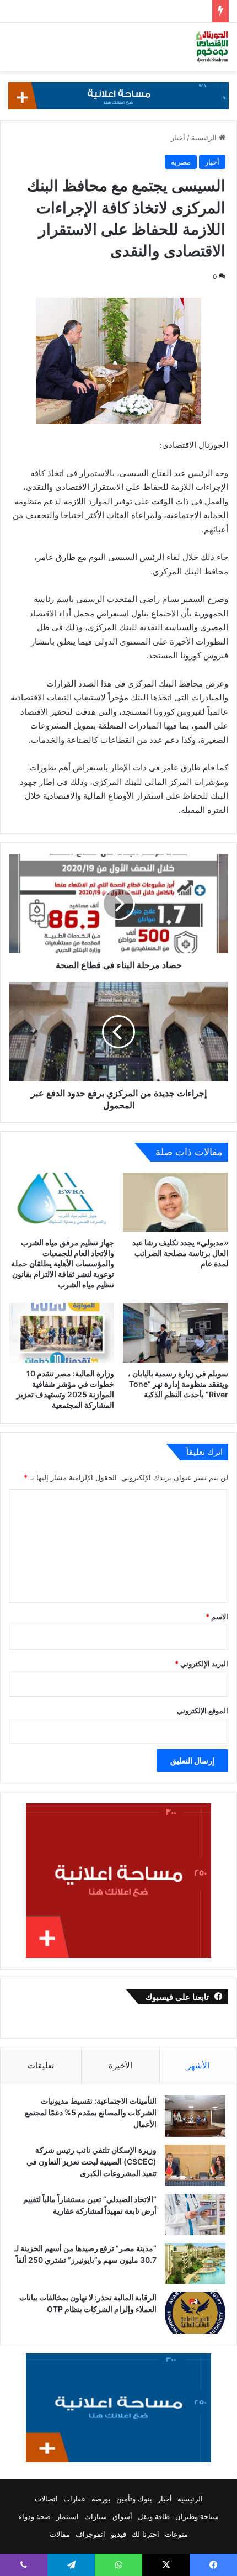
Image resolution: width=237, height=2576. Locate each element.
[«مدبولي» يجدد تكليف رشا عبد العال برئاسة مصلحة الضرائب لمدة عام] (176, 1202)
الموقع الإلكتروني (203, 1711)
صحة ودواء (35, 2516)
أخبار (178, 138)
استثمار (68, 2516)
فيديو (118, 2534)
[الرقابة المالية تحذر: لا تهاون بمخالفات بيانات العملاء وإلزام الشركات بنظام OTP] (195, 2313)
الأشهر (198, 2065)
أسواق (122, 2516)
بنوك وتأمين (134, 2499)
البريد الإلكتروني (201, 1664)
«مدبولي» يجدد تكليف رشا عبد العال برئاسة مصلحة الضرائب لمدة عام (180, 1253)
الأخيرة (120, 2065)
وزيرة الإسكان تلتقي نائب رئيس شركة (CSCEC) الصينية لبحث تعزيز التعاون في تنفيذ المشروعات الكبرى (91, 2161)
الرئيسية (205, 138)
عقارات (75, 2499)
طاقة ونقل (154, 2516)
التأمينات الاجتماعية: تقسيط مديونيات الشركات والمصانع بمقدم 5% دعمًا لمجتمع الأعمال (91, 2112)
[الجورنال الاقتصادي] (212, 47)
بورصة (101, 2499)
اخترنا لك (146, 2534)
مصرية (181, 162)
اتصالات (46, 2499)
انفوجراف (90, 2534)
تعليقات (41, 2065)
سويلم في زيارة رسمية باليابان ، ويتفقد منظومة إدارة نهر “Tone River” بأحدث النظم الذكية (178, 1384)
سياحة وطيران (197, 2516)
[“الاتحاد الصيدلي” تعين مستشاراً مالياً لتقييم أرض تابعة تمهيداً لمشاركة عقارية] (195, 2215)
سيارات (96, 2516)
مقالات (60, 2534)
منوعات (176, 2534)
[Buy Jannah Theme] (118, 95)
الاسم (217, 1617)
